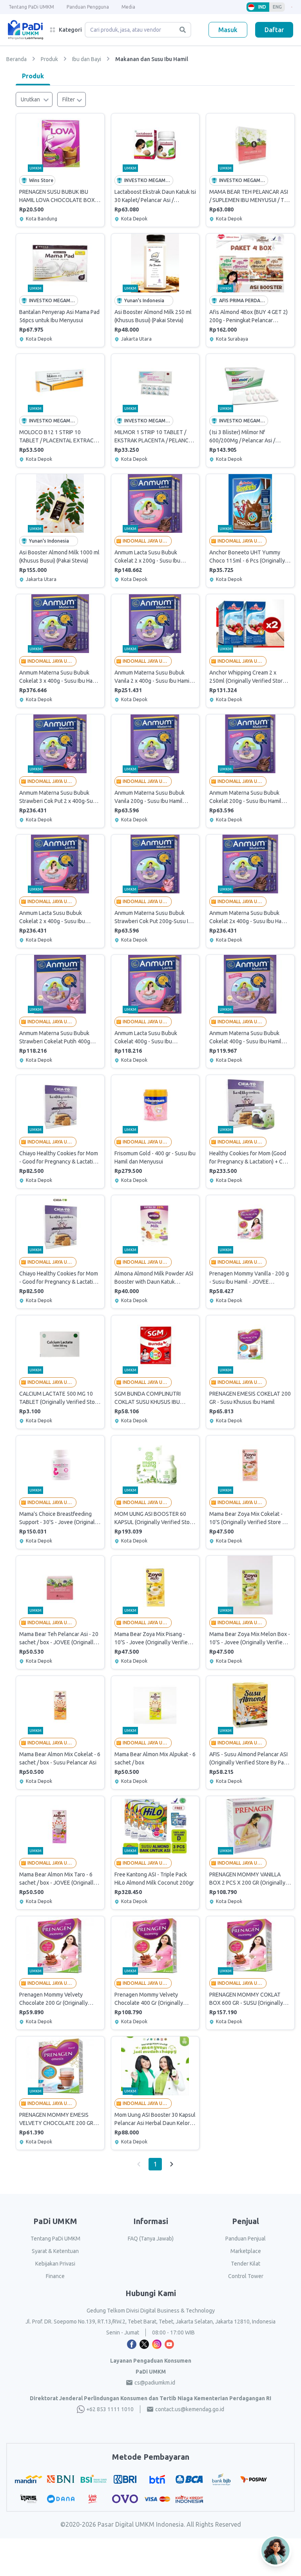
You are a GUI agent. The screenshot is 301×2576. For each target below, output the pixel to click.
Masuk (228, 30)
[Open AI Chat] (276, 2551)
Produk (33, 76)
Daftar (274, 30)
